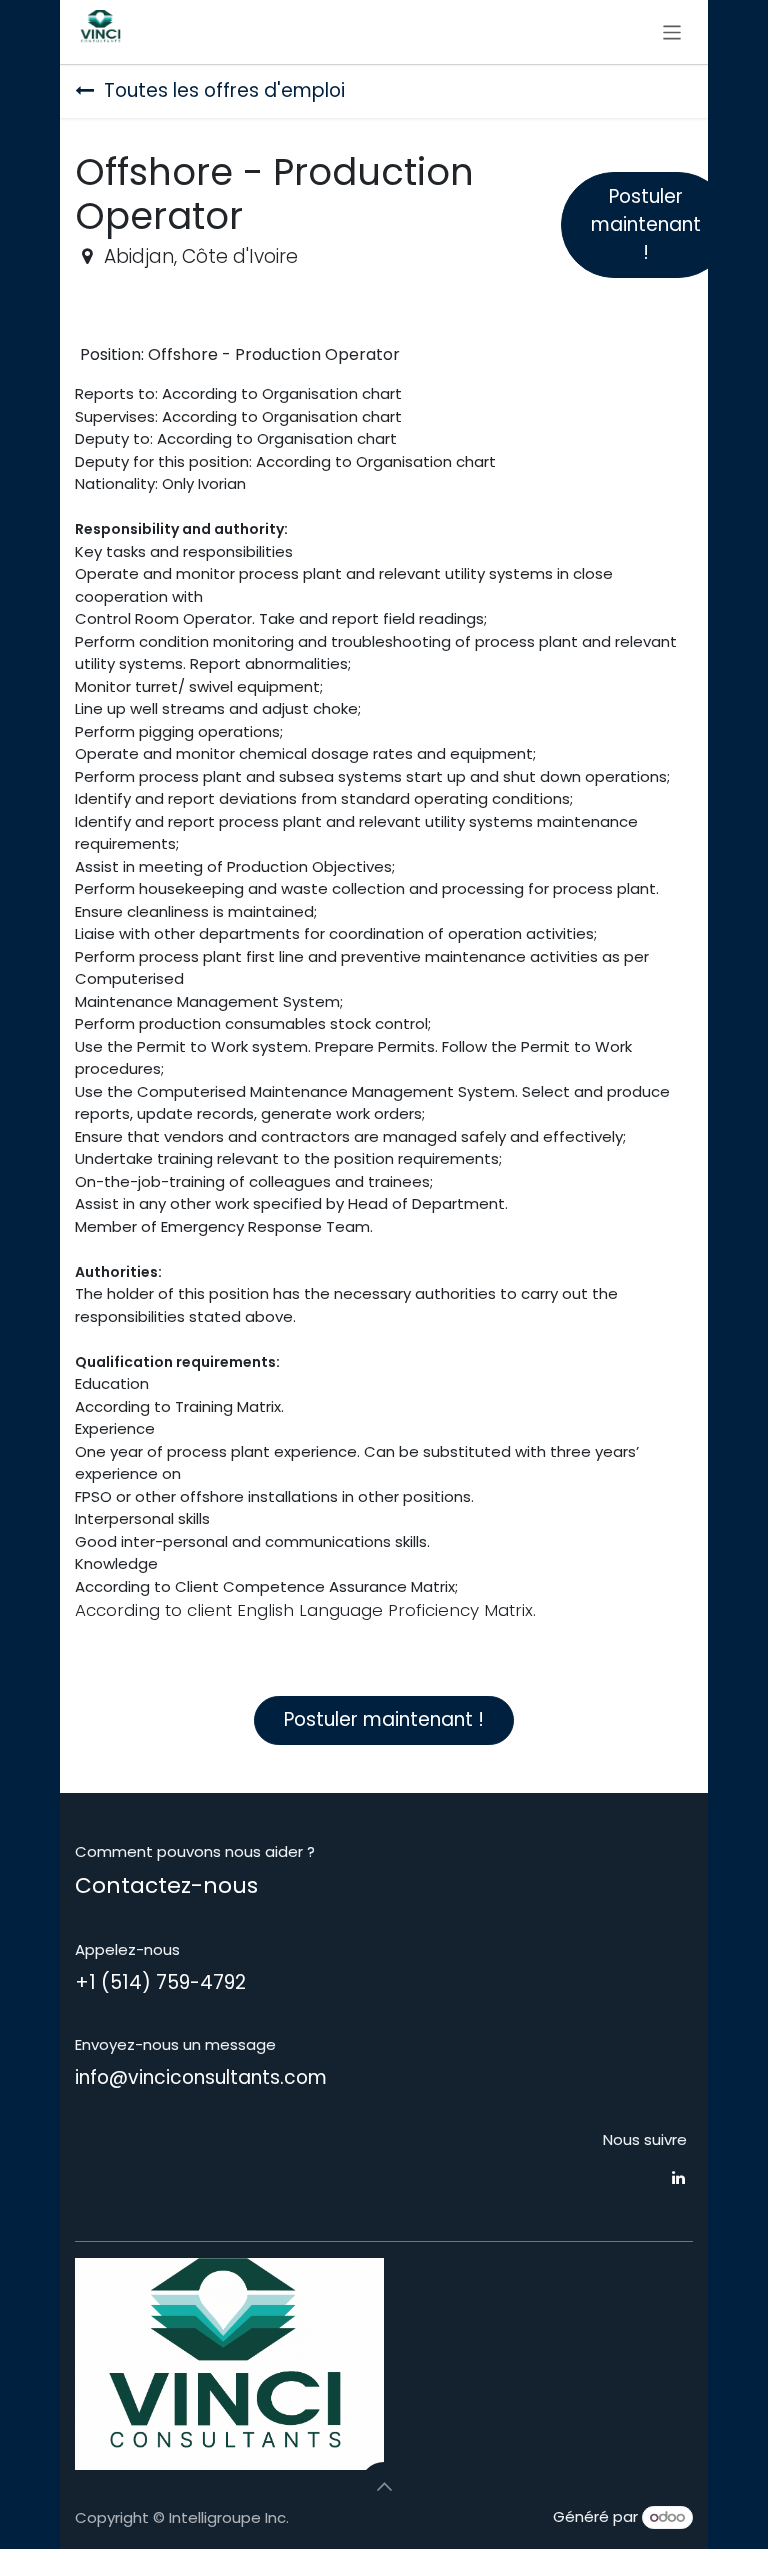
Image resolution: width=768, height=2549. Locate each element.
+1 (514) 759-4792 (160, 1982)
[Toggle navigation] (672, 31)
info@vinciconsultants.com (201, 2077)
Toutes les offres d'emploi (224, 90)
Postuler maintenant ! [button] (646, 224)
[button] (384, 2486)
